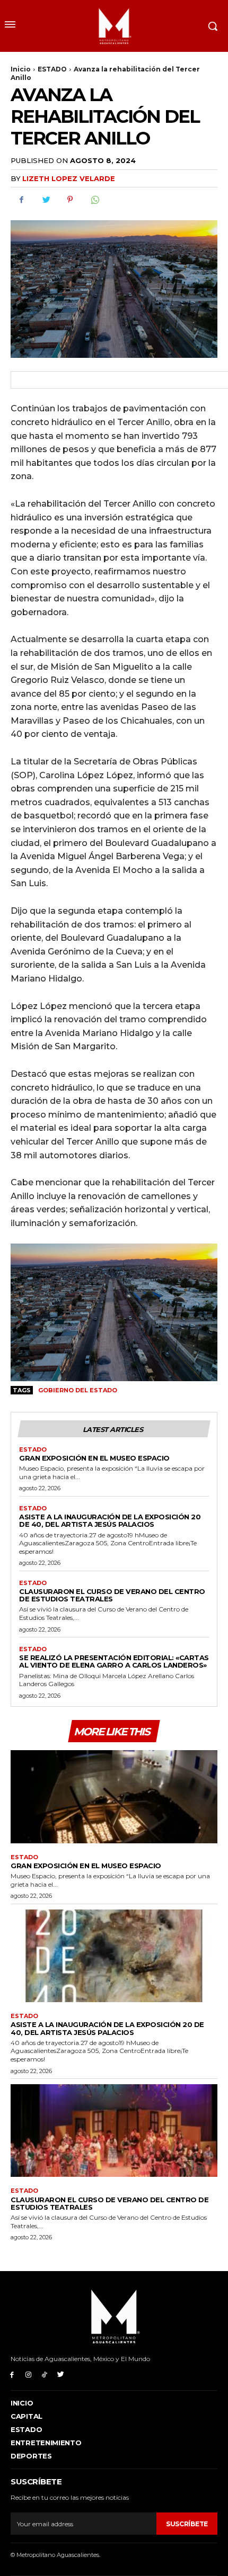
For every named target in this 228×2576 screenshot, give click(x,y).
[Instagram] (28, 2374)
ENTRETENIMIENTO (46, 2443)
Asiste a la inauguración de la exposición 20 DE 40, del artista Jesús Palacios (110, 1520)
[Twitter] (46, 200)
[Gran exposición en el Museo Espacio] (114, 1797)
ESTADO (52, 69)
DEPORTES (31, 2456)
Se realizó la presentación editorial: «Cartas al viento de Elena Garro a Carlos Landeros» (114, 1661)
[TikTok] (45, 2374)
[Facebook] (21, 200)
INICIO (22, 2403)
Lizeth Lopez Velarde (69, 178)
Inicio (21, 69)
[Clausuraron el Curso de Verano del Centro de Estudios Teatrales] (114, 2131)
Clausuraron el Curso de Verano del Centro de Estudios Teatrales (112, 1595)
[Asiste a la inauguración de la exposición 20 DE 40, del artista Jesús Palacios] (114, 1956)
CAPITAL (27, 2416)
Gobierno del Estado (78, 1390)
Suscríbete (187, 2524)
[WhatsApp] (94, 200)
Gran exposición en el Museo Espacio (94, 1458)
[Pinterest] (70, 200)
